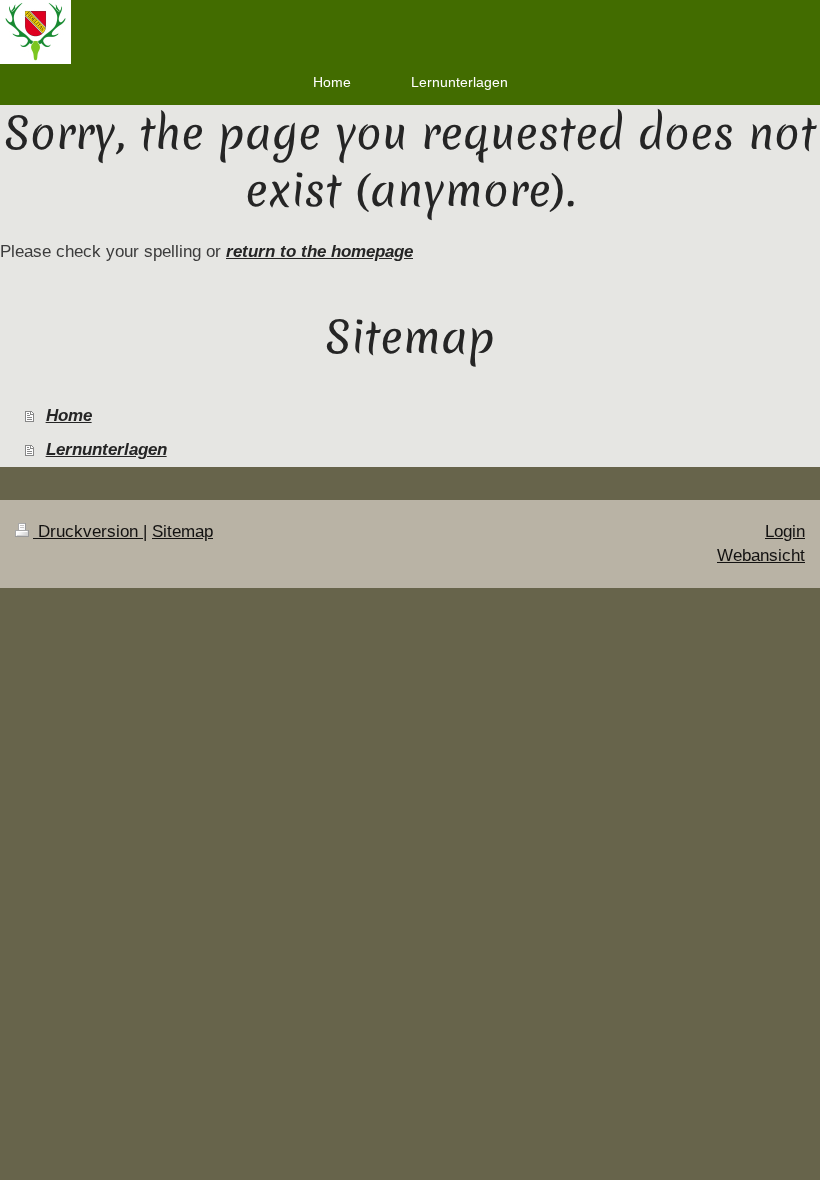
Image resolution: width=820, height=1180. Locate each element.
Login (785, 531)
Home (69, 415)
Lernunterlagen (106, 449)
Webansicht (761, 555)
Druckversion (88, 531)
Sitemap (182, 531)
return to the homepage (319, 251)
